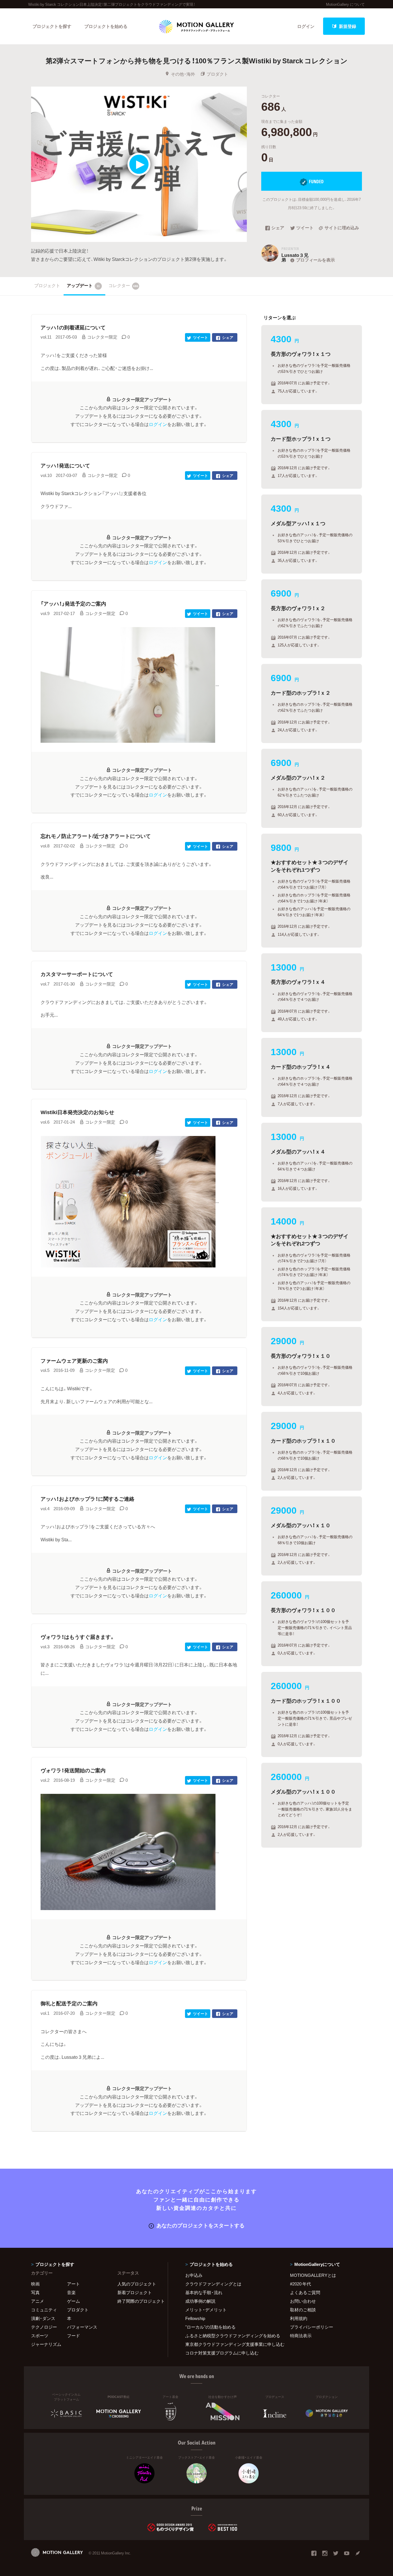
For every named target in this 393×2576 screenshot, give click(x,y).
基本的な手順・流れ (204, 2292)
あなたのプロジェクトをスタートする (201, 2225)
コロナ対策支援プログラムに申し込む (222, 2353)
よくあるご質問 (305, 2292)
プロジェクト (47, 285)
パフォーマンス (82, 2327)
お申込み (194, 2275)
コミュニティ (44, 2310)
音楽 (71, 2292)
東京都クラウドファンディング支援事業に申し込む (230, 2344)
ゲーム (74, 2301)
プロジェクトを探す (52, 26)
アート (74, 2284)
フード (74, 2336)
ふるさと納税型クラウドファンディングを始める (230, 2336)
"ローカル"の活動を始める (210, 2327)
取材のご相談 (303, 2310)
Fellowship (195, 2318)
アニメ (38, 2301)
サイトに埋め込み (342, 228)
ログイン (306, 26)
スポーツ (40, 2336)
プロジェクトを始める (106, 26)
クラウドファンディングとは (213, 2284)
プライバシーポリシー (312, 2327)
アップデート (83, 285)
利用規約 (299, 2318)
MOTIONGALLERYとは (313, 2275)
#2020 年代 (301, 2284)
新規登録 (348, 26)
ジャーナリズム (46, 2344)
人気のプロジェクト (137, 2284)
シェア (278, 228)
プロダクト (217, 74)
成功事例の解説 (200, 2301)
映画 (35, 2284)
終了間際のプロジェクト (139, 2301)
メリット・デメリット (206, 2310)
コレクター (123, 285)
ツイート (305, 228)
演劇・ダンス (43, 2318)
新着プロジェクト (135, 2292)
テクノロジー (44, 2327)
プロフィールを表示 (315, 260)
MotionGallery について (345, 4)
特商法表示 (301, 2336)
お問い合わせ (303, 2301)
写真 (35, 2292)
